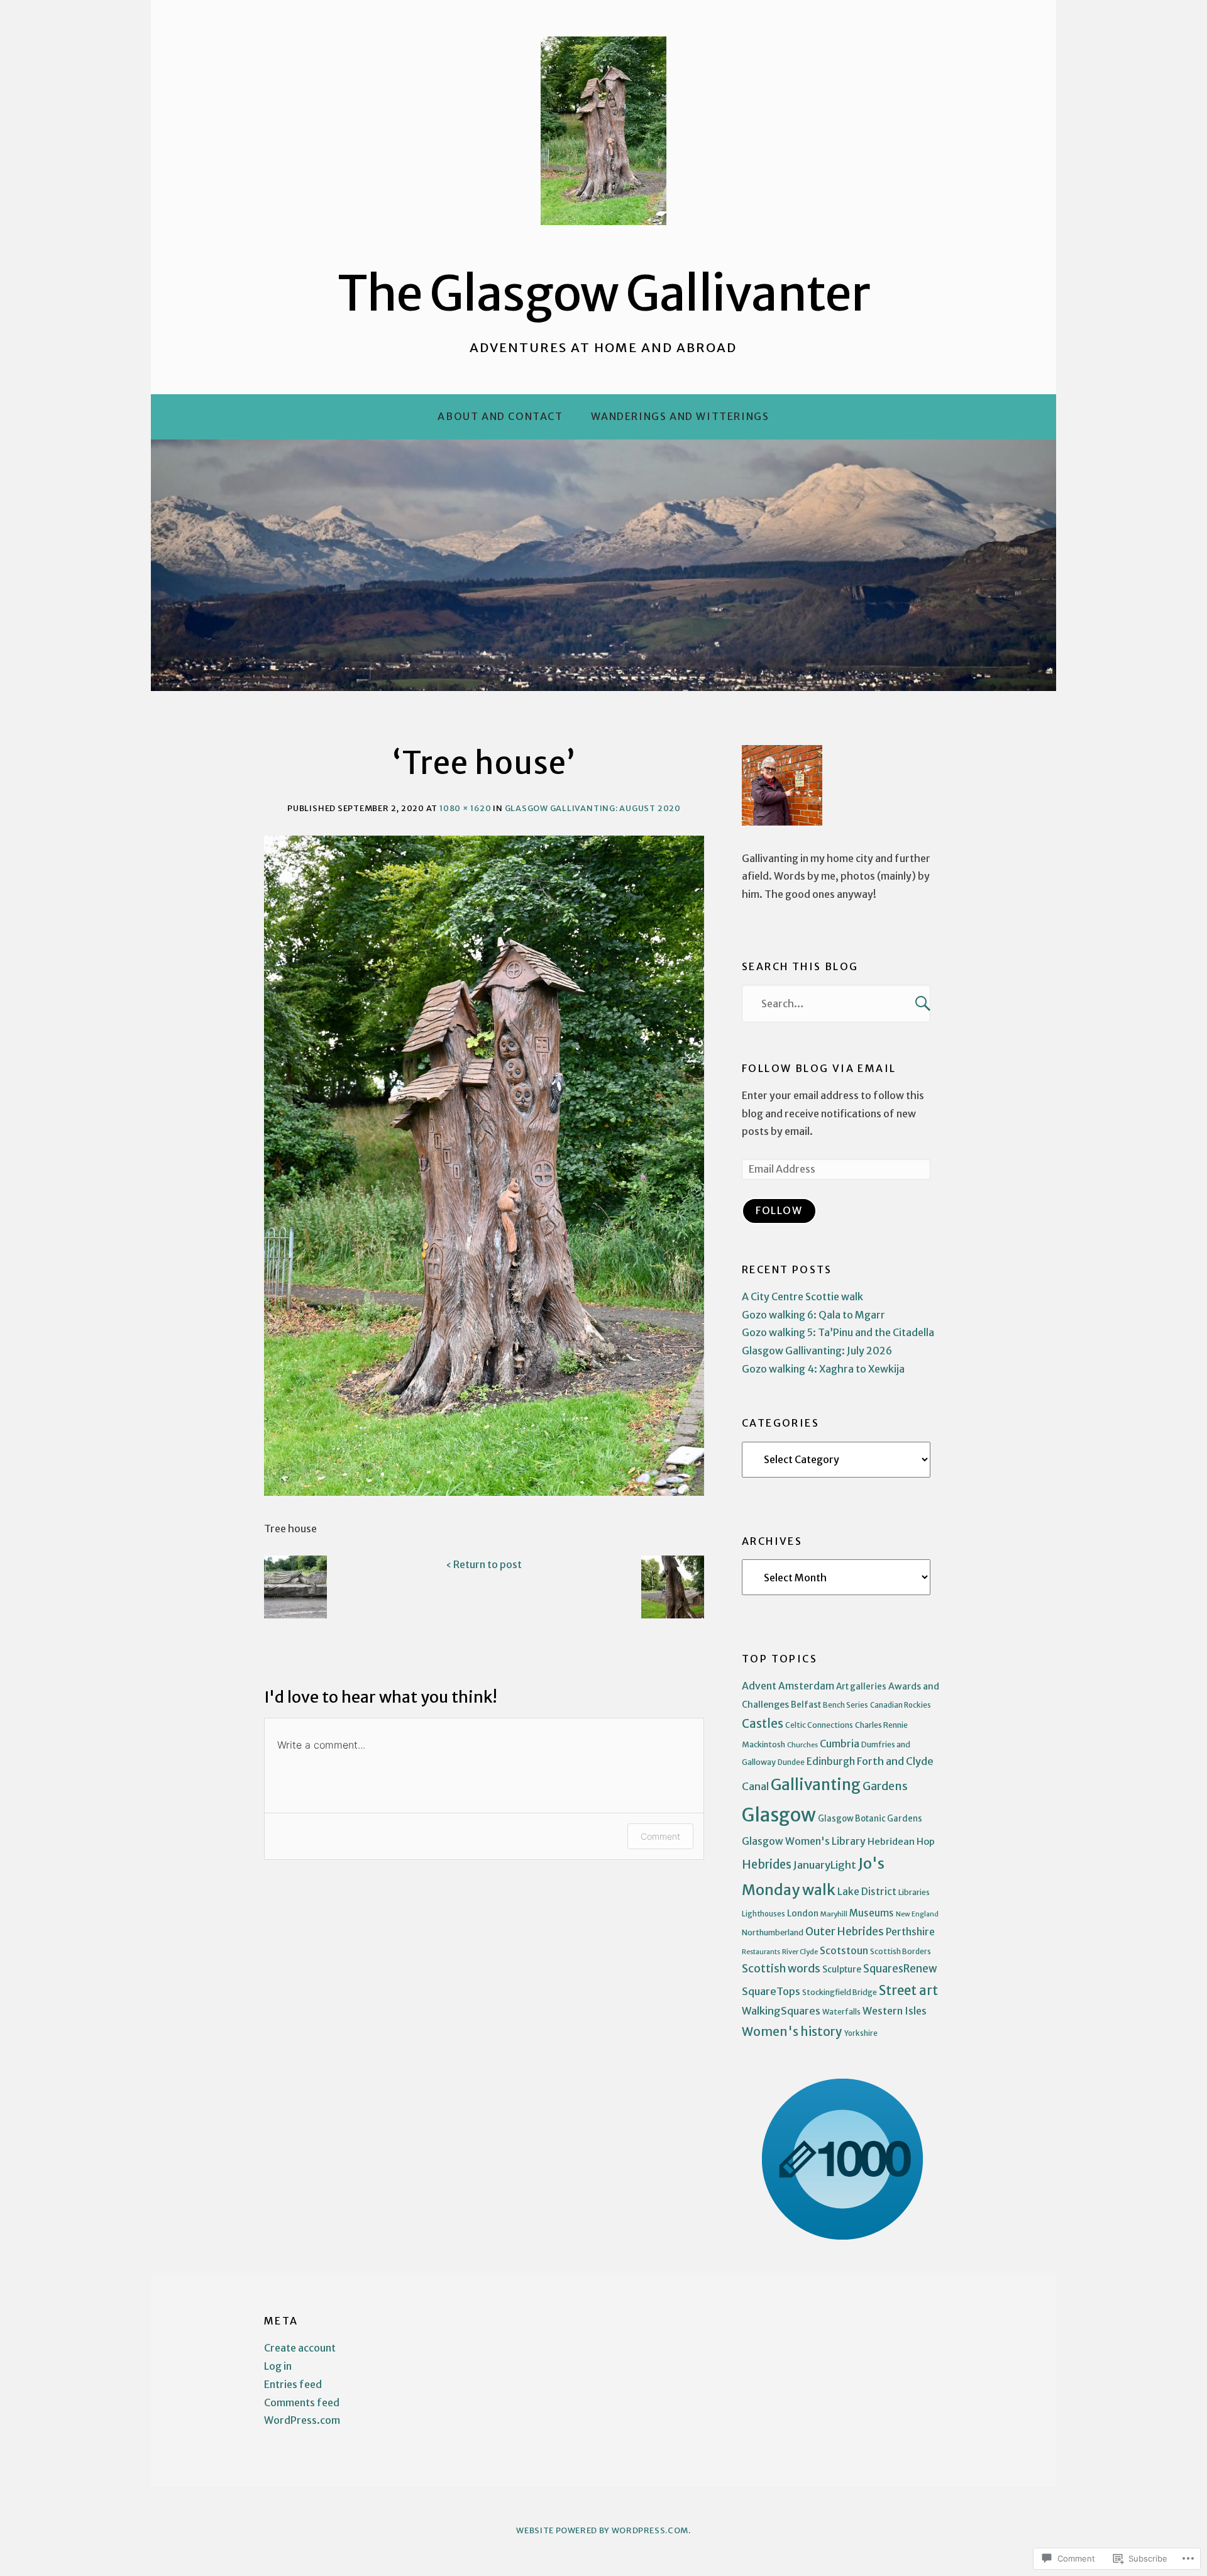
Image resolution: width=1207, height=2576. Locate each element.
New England (917, 1914)
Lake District (867, 1892)
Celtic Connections (819, 1725)
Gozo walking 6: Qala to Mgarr (813, 1315)
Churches (802, 1745)
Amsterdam (806, 1686)
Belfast (806, 1705)
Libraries (914, 1892)
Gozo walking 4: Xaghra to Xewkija (823, 1369)
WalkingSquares (781, 2011)
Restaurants (761, 1952)
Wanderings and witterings (680, 416)
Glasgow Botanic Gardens (870, 1819)
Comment (660, 1836)
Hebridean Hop (901, 1841)
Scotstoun (844, 1951)
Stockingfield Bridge (840, 1992)
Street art (908, 1991)
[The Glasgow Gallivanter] (603, 565)
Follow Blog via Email (819, 1068)
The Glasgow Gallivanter (604, 294)
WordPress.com (302, 2420)
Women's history (792, 2032)
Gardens (885, 1786)
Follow (779, 1210)
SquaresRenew (900, 1969)
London (803, 1914)
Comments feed (302, 2402)
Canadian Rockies (901, 1705)
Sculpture (842, 1969)
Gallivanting (816, 1785)
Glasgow (779, 1815)
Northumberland (773, 1932)
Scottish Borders (901, 1951)
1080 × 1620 (465, 808)
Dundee (791, 1762)
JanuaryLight (825, 1865)
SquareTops (771, 1992)
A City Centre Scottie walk (802, 1296)
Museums (872, 1913)
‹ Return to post (484, 1564)
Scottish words (781, 1969)
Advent (759, 1686)
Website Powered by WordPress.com (602, 2530)
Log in (278, 2366)
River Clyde (800, 1952)
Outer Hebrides (845, 1932)
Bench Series (846, 1705)
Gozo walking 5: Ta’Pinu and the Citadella (838, 1332)
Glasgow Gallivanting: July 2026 (817, 1351)
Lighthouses (763, 1914)
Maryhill (834, 1914)
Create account (300, 2348)
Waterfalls (841, 2012)
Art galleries (861, 1687)
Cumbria (840, 1744)
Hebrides (767, 1865)
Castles (763, 1724)
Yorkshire (861, 2033)
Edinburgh (831, 1761)
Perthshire (910, 1932)
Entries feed (293, 2384)
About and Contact (500, 416)
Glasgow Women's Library (804, 1841)
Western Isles (895, 2011)
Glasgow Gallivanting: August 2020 (593, 808)
